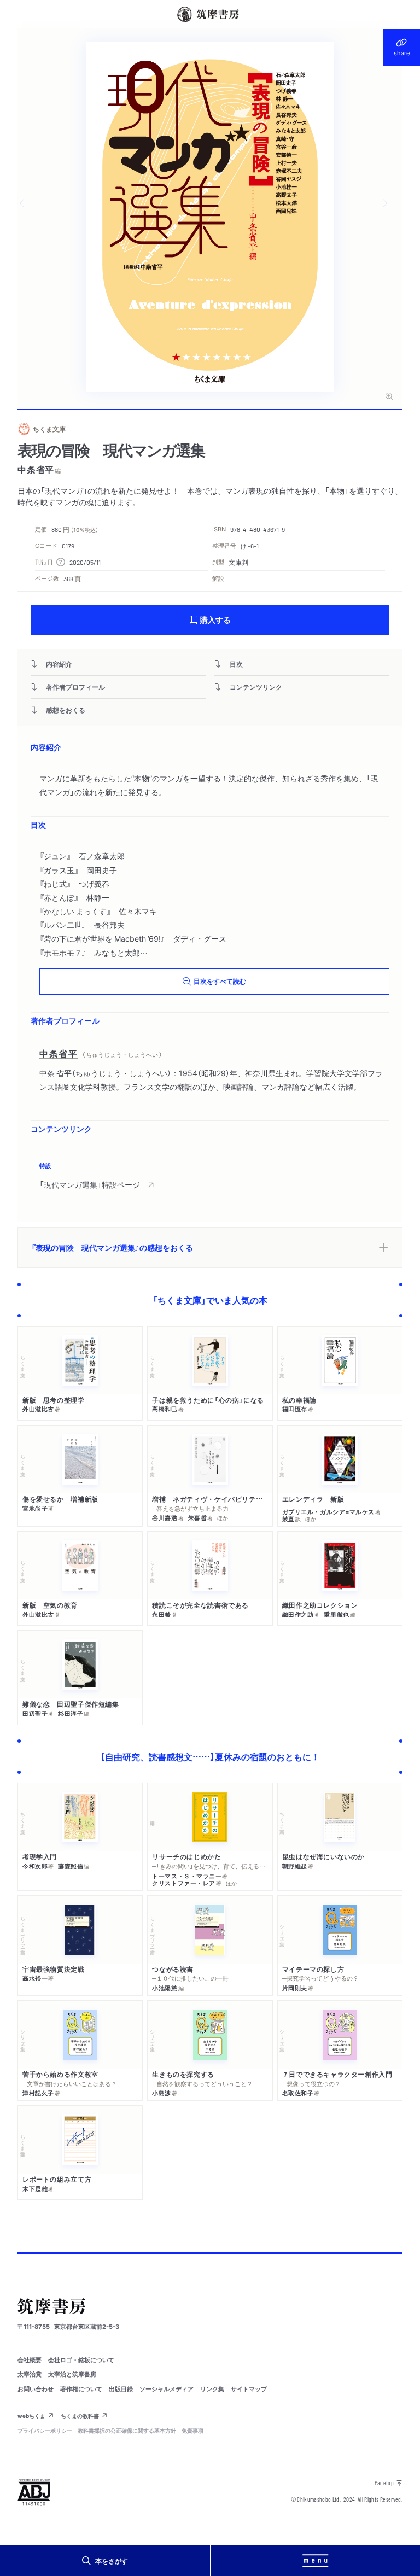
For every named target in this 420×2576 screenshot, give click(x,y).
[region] (210, 1177)
